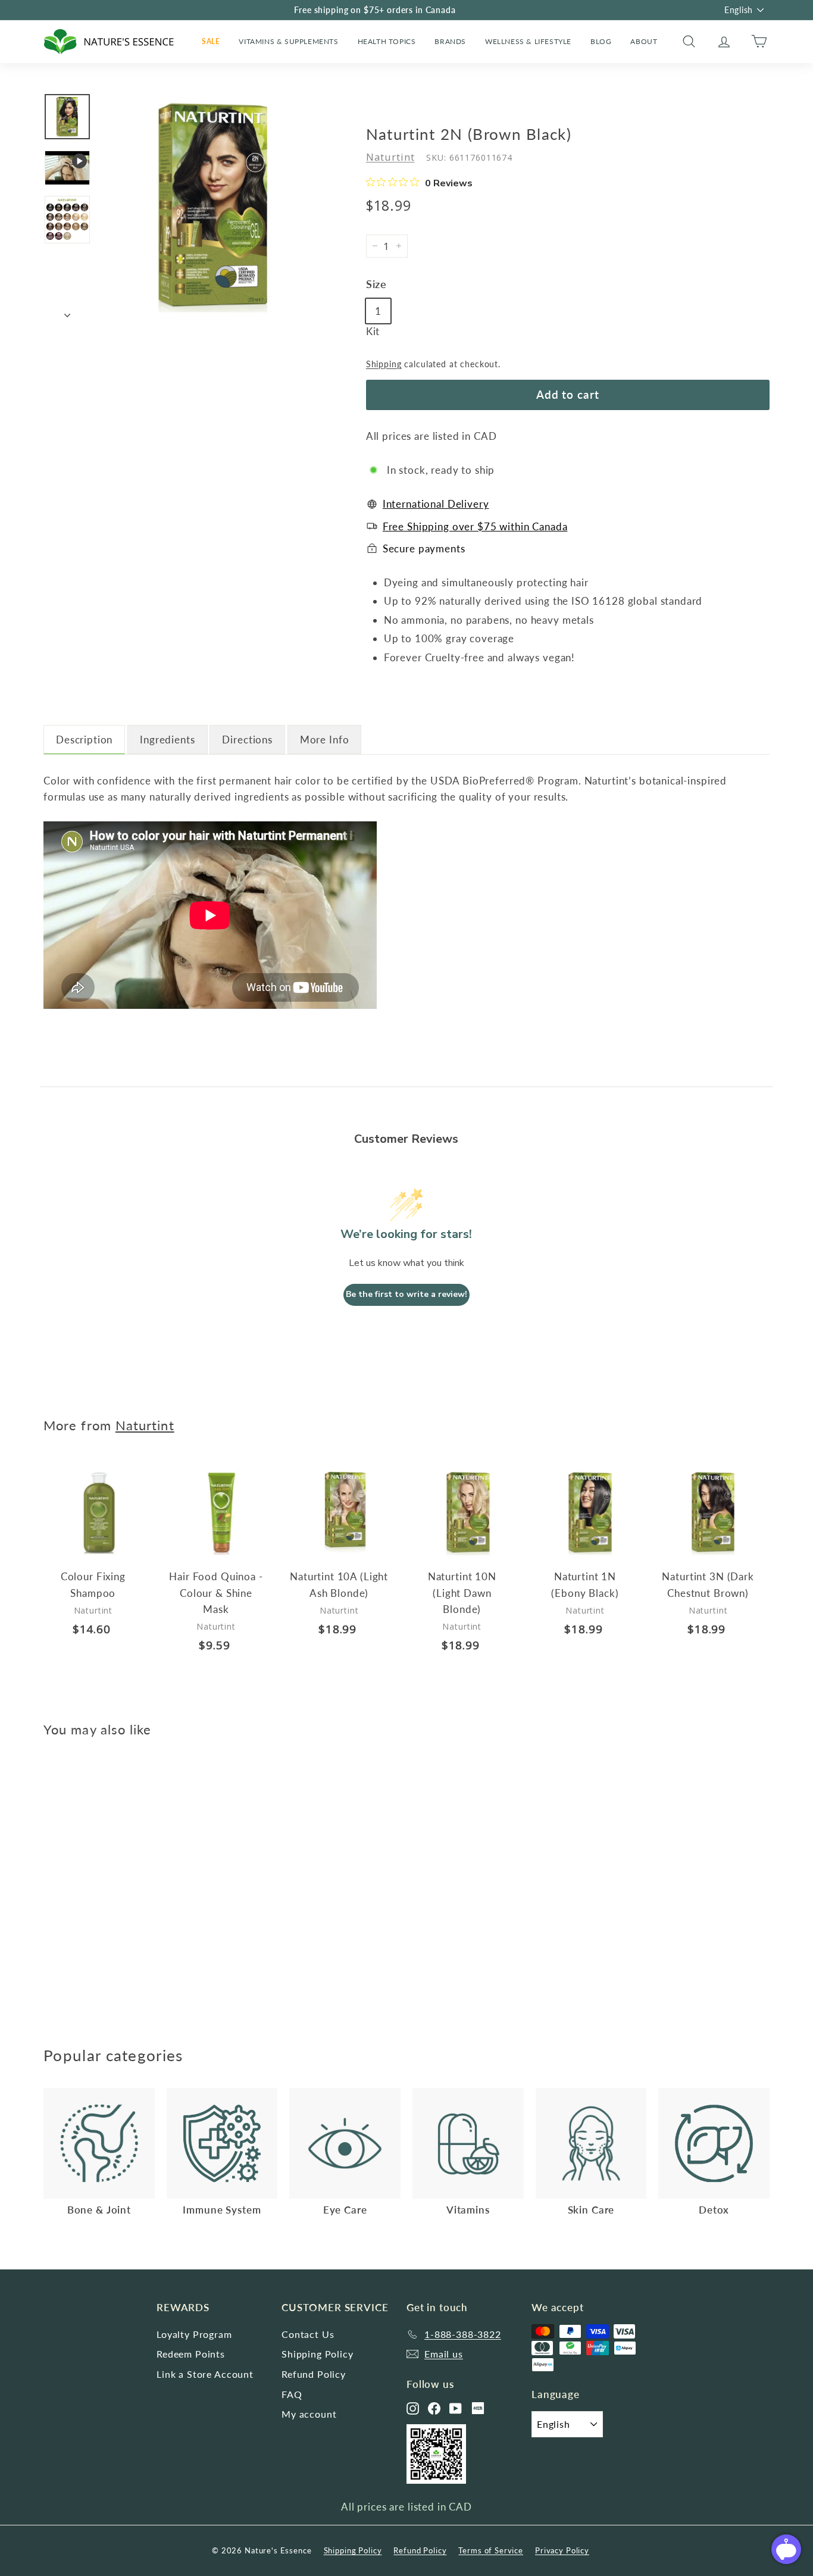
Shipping (384, 364)
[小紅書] (478, 2408)
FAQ (292, 2394)
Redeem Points (191, 2354)
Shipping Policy (318, 2354)
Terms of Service (491, 2550)
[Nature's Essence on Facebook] (434, 2408)
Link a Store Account (205, 2374)
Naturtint (390, 157)
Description (84, 740)
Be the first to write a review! (406, 1294)
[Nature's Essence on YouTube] (456, 2408)
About (644, 41)
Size (376, 284)
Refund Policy (314, 2374)
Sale (211, 41)
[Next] (67, 312)
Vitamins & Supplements (288, 41)
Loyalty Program (194, 2334)
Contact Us (308, 2334)
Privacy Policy (562, 2550)
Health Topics (387, 41)
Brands (450, 41)
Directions (247, 740)
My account (309, 2414)
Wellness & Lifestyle (528, 41)
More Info (325, 740)
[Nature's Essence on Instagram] (413, 2408)
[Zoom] (213, 206)
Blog (601, 41)
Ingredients (167, 740)
